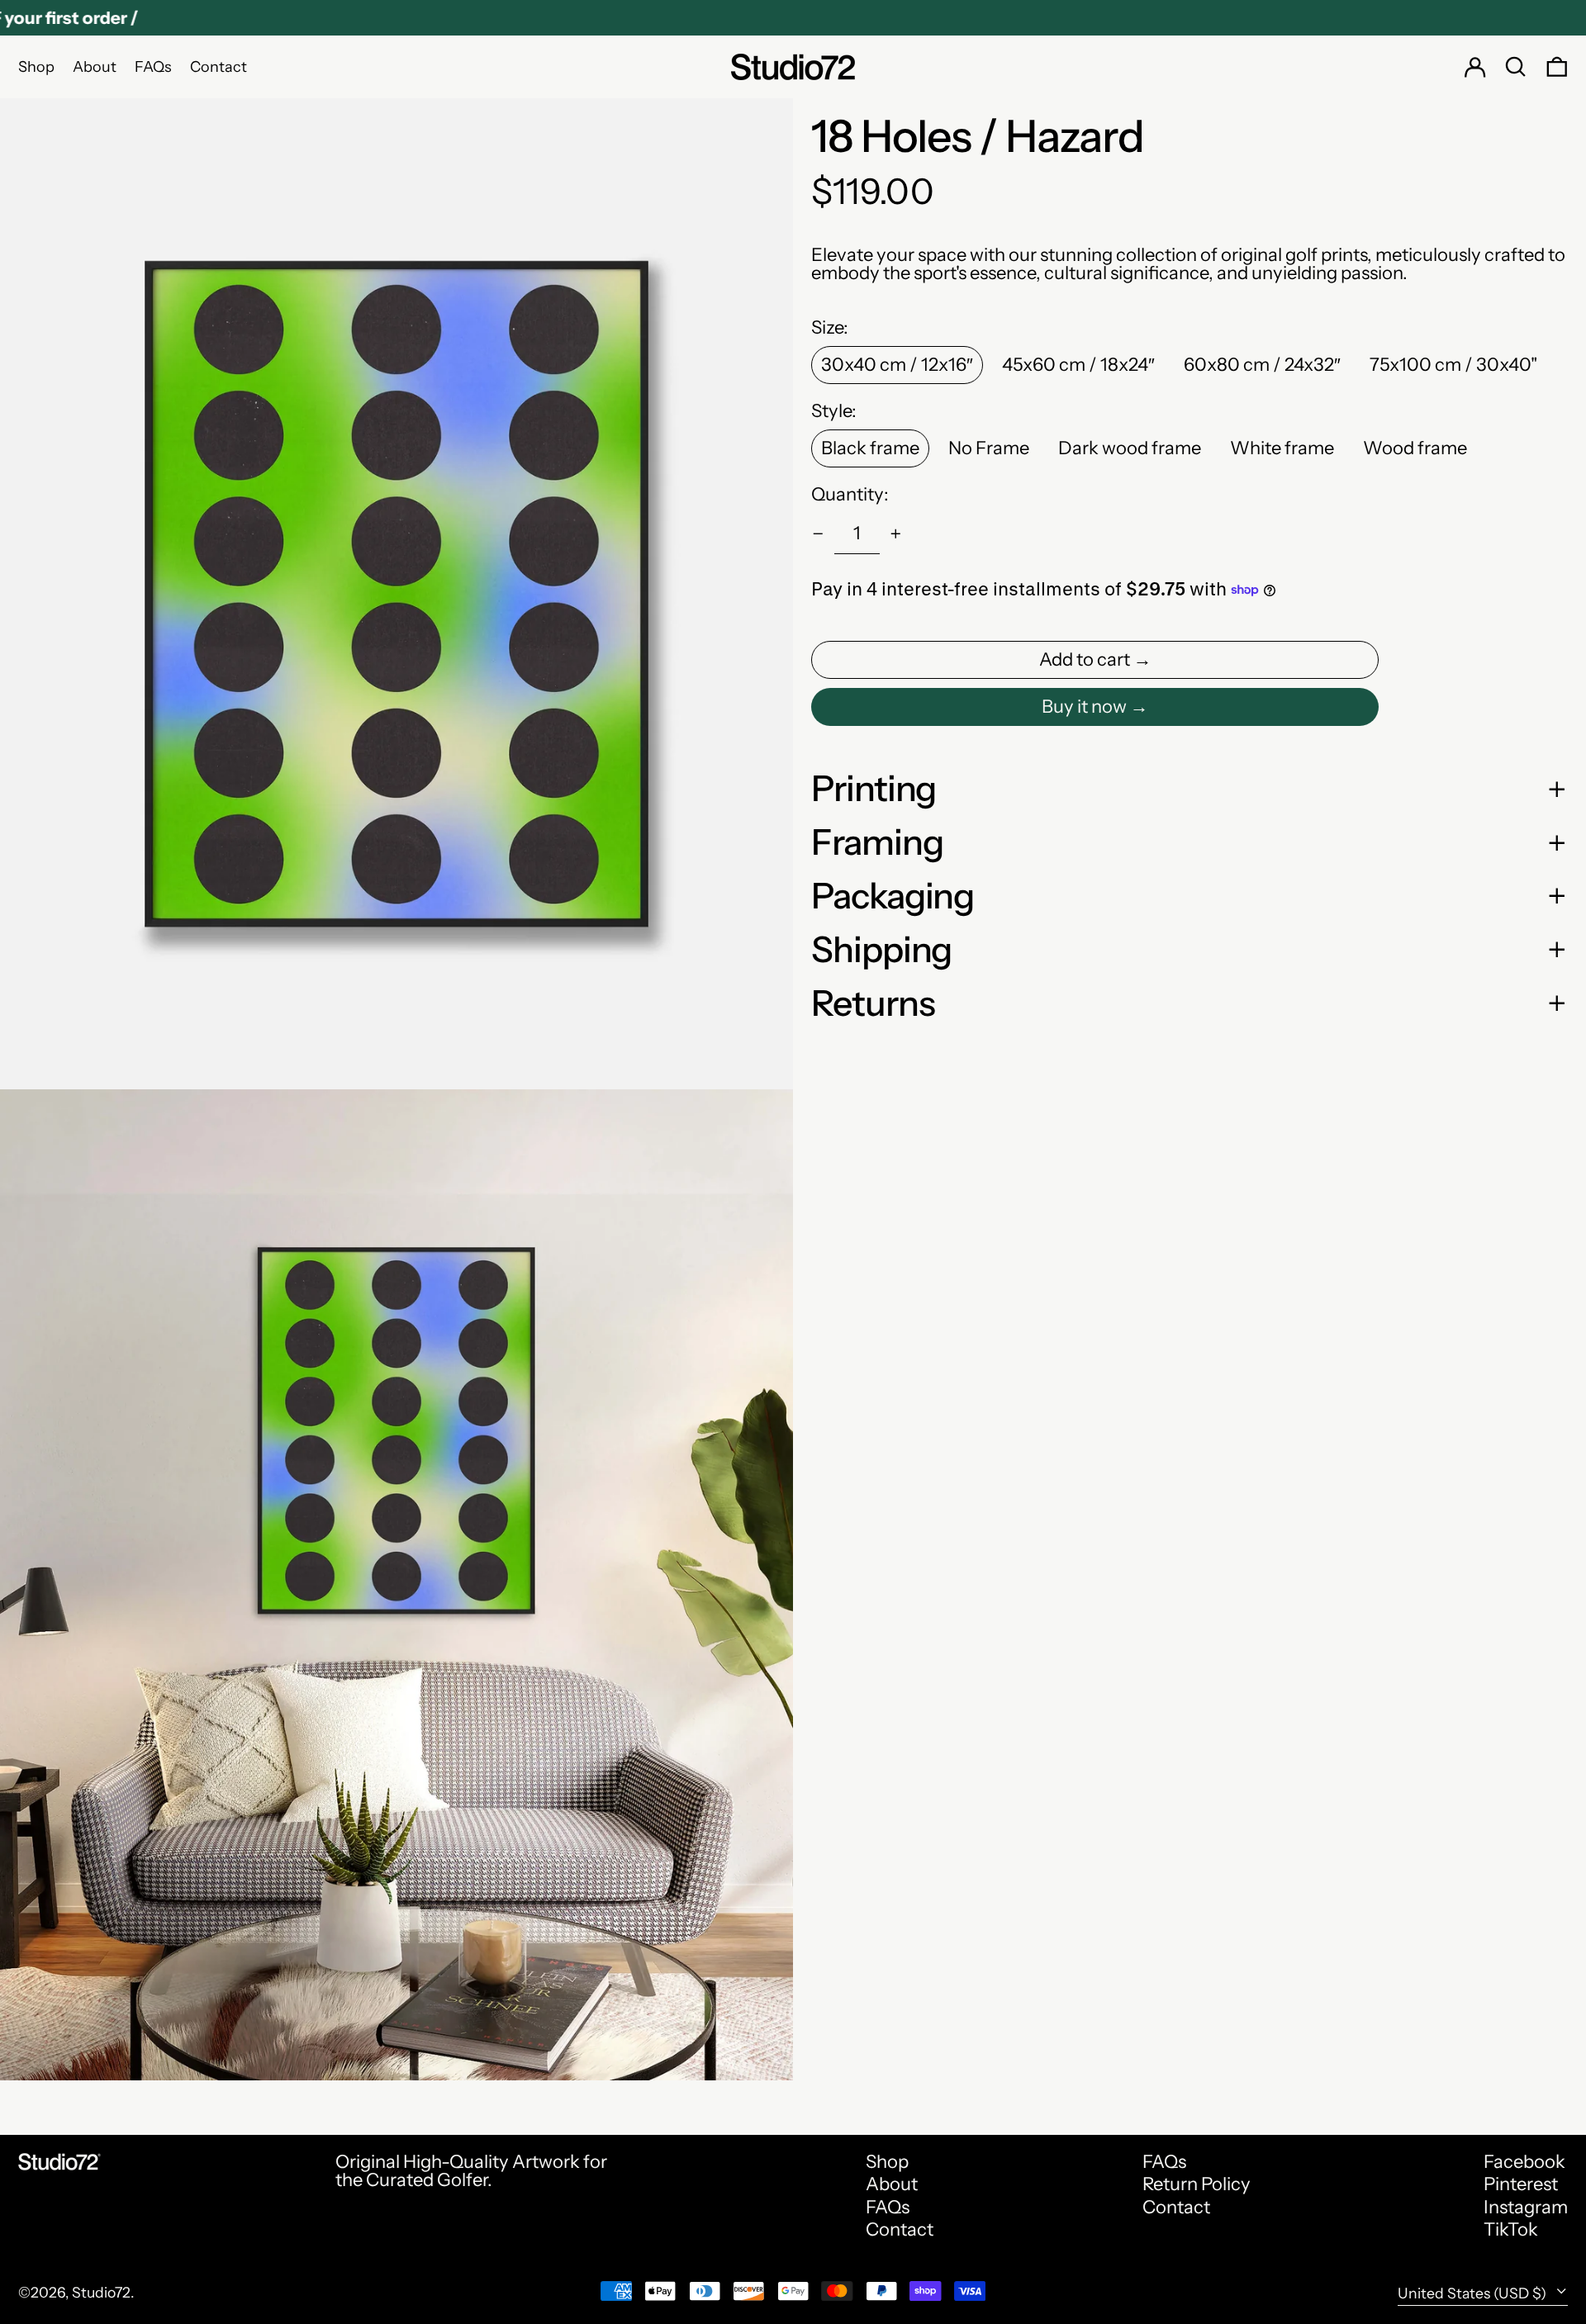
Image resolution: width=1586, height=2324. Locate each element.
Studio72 (101, 2292)
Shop (887, 2162)
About (892, 2184)
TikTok (1511, 2230)
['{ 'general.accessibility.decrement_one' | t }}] (818, 534)
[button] (1516, 67)
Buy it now (1084, 707)
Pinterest (1521, 2184)
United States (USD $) (1474, 2293)
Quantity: (850, 495)
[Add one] (896, 534)
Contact (900, 2229)
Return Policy (1197, 2184)
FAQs (888, 2207)
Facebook (1524, 2162)
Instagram (1526, 2208)
